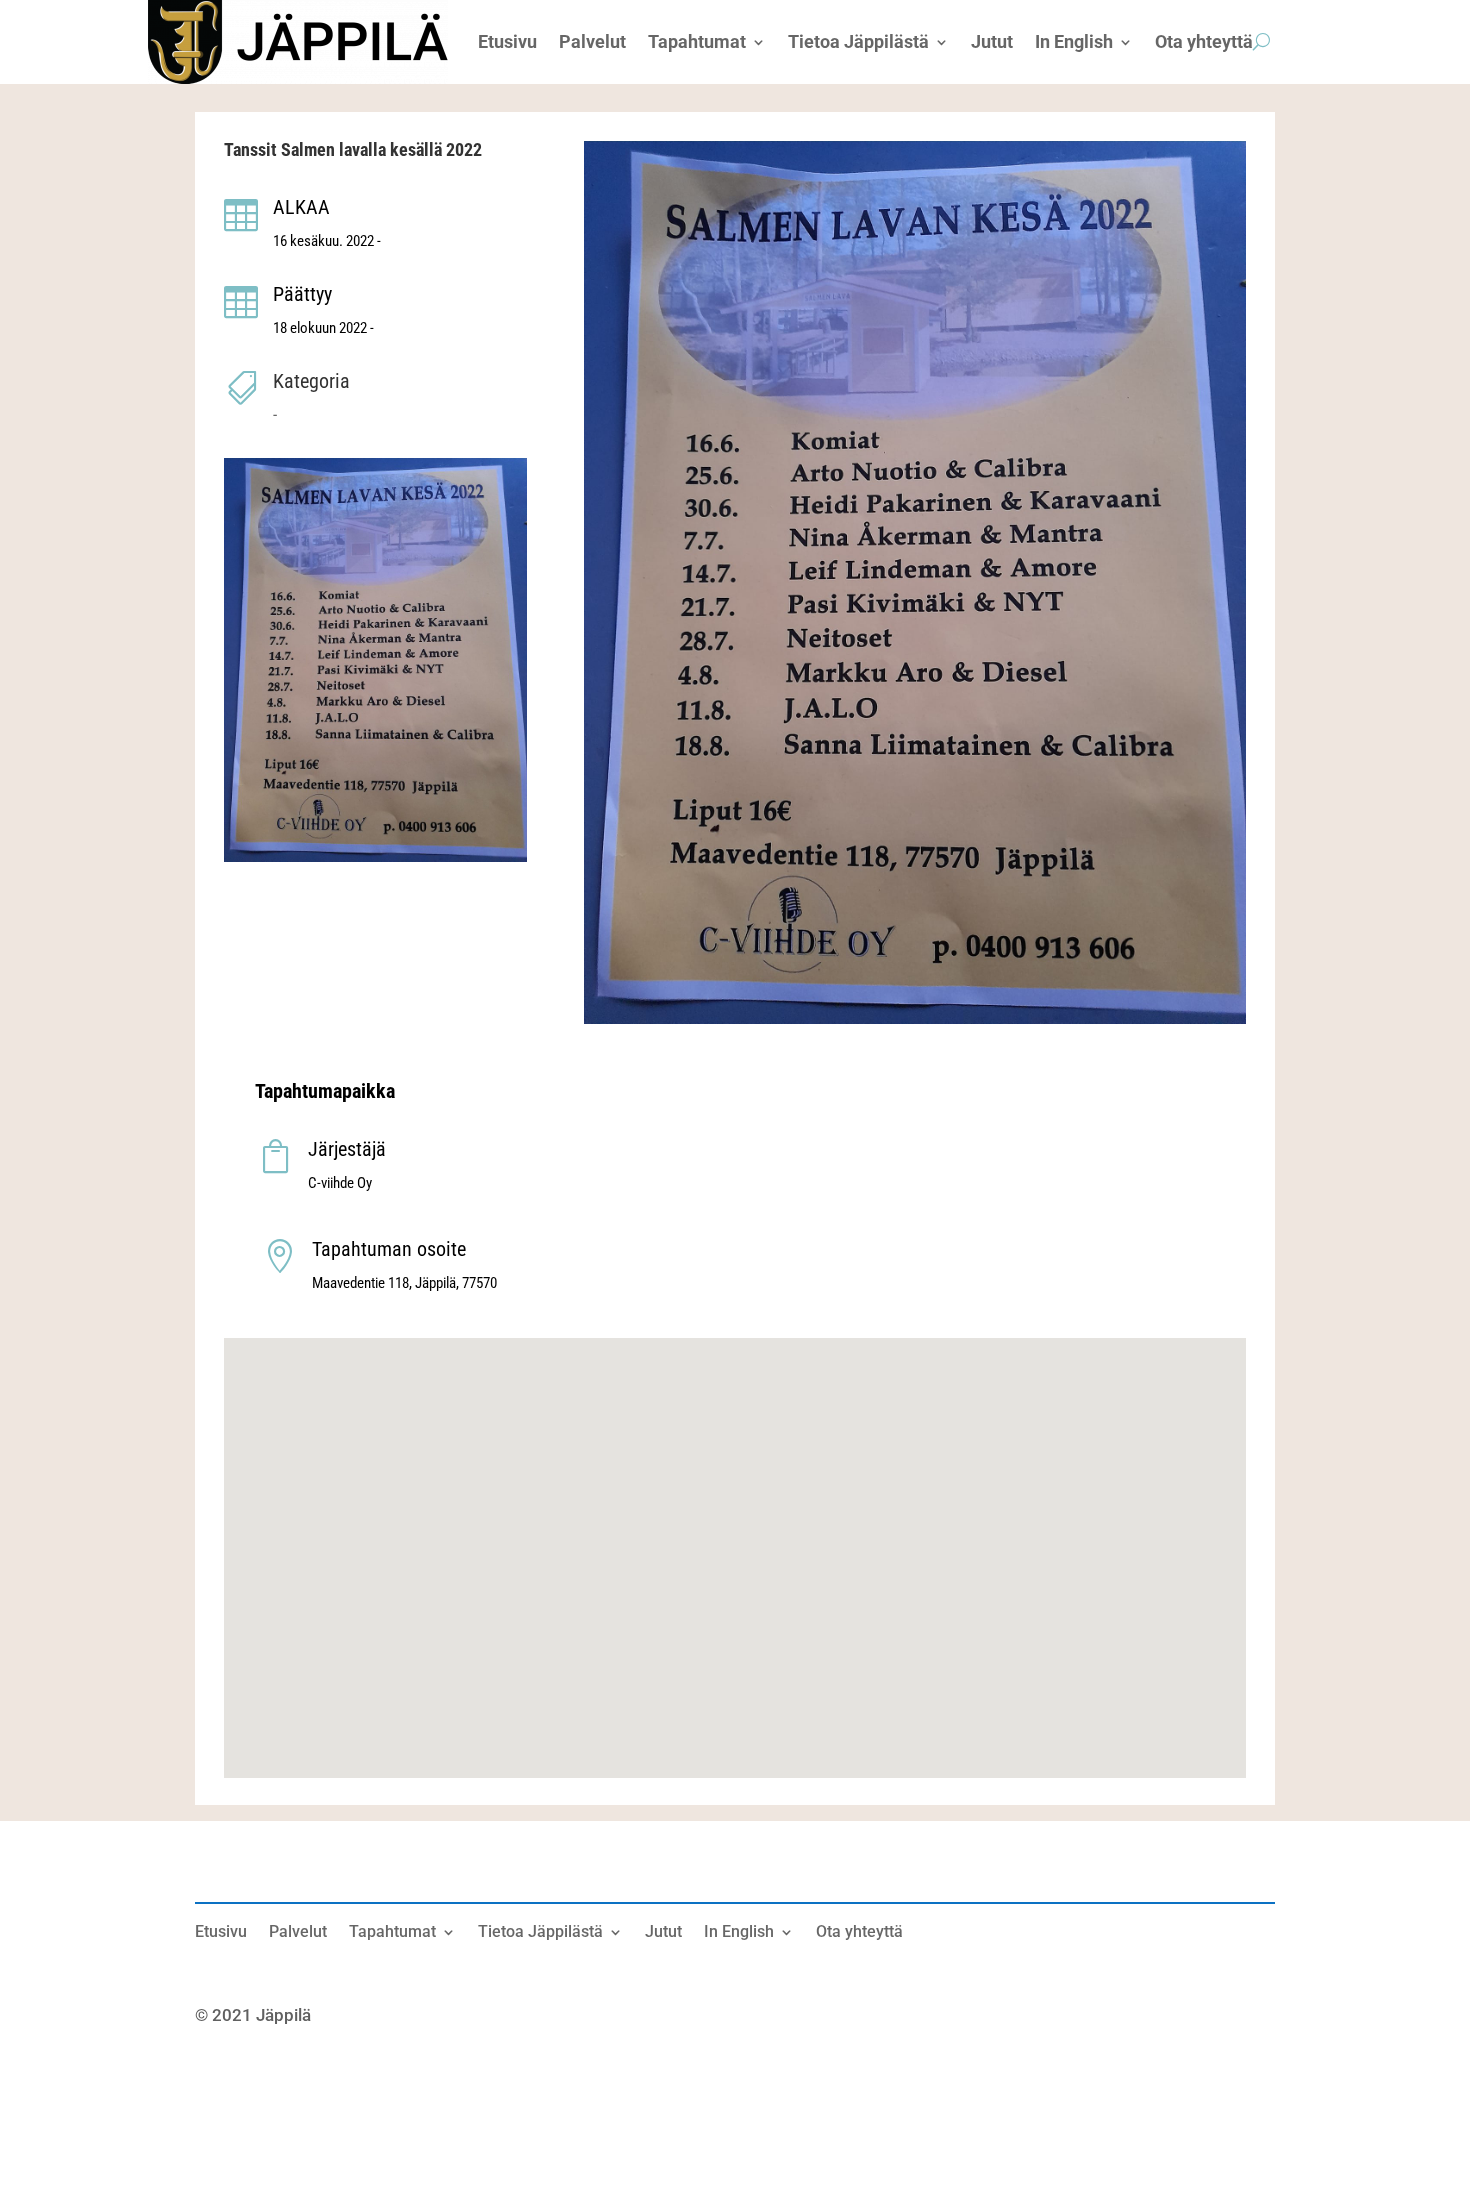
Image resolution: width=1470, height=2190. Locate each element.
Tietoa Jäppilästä (540, 1933)
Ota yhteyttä (859, 1933)
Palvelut (298, 1933)
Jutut (663, 1933)
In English (739, 1933)
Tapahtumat (392, 1933)
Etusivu (221, 1933)
